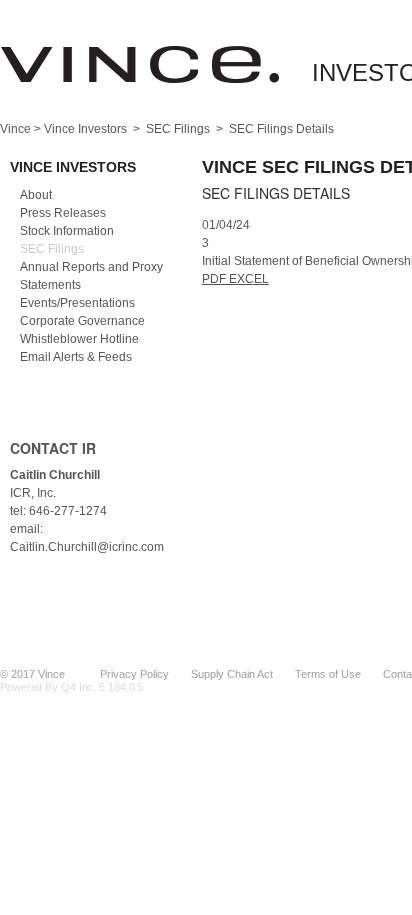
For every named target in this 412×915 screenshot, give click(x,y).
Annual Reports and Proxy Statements (91, 276)
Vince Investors (85, 129)
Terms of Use (328, 674)
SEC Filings (178, 129)
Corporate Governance (82, 321)
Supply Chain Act (232, 674)
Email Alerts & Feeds (76, 357)
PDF (215, 279)
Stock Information (67, 231)
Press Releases (63, 213)
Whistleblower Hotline (79, 339)
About (36, 195)
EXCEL (249, 279)
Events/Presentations (77, 303)
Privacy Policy (134, 674)
